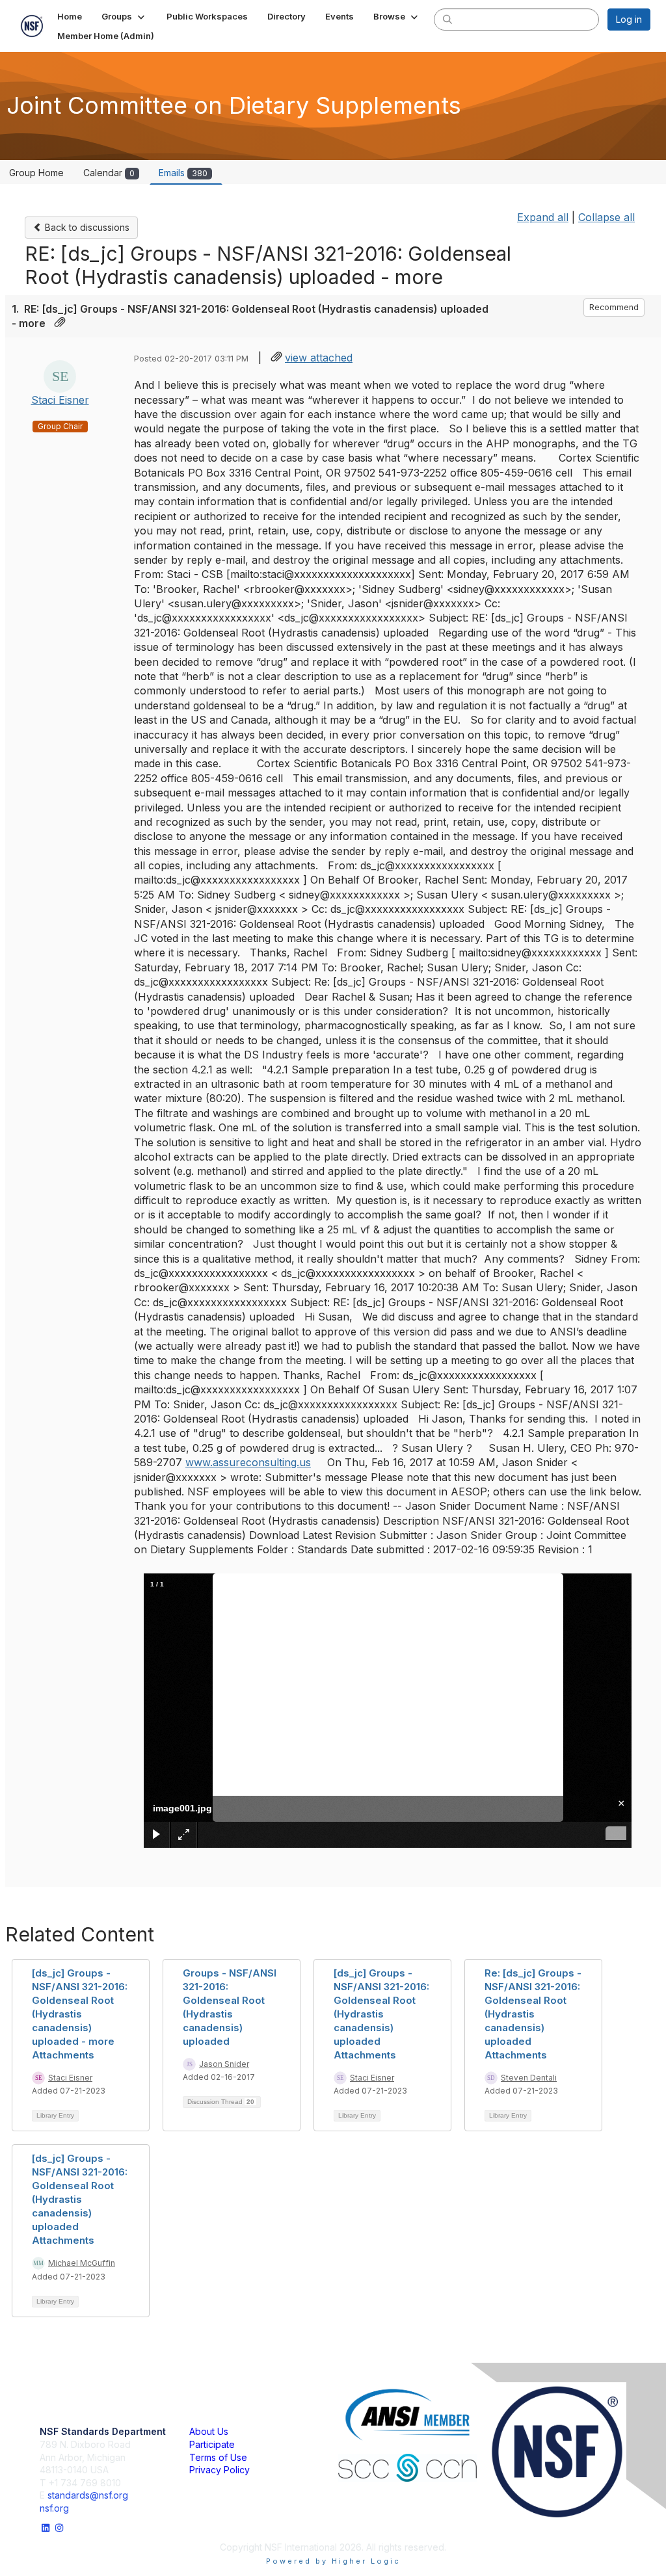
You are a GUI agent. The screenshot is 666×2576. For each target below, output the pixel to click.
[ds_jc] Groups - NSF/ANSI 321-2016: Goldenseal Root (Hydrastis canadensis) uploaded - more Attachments (80, 2014)
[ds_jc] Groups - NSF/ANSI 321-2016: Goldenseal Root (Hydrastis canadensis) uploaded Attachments (381, 2014)
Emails (183, 173)
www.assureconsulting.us (248, 1462)
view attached (319, 358)
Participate (212, 2444)
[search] (447, 19)
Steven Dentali (529, 2078)
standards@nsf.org (88, 2495)
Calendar (109, 173)
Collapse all (606, 217)
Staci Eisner (60, 400)
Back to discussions (86, 227)
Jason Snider (224, 2064)
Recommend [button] (614, 307)
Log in (629, 19)
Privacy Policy (220, 2470)
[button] (124, 16)
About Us (209, 2431)
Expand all (543, 217)
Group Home (36, 173)
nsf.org (54, 2508)
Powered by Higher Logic (333, 2561)
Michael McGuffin (82, 2263)
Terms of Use (218, 2457)
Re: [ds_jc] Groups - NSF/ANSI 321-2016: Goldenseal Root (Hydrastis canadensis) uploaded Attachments (533, 2014)
